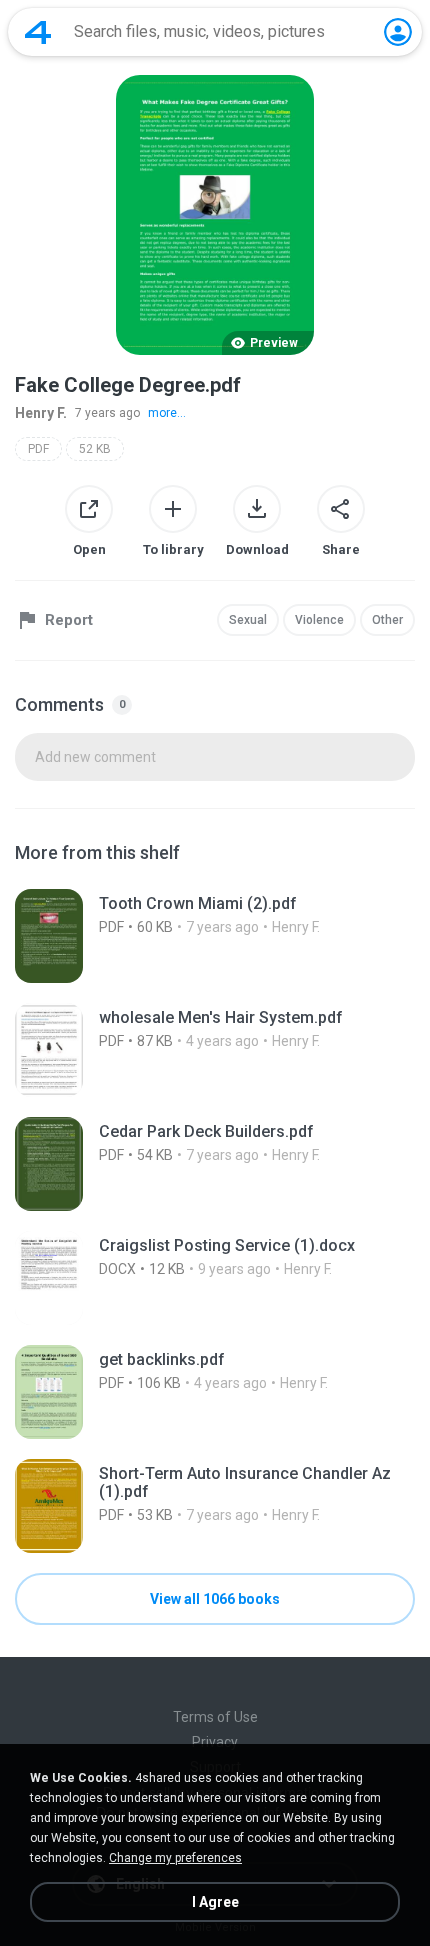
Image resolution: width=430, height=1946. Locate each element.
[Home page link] (38, 32)
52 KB (95, 449)
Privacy (215, 1742)
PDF (38, 449)
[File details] (215, 936)
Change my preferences (175, 1858)
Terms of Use (215, 1717)
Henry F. (41, 413)
